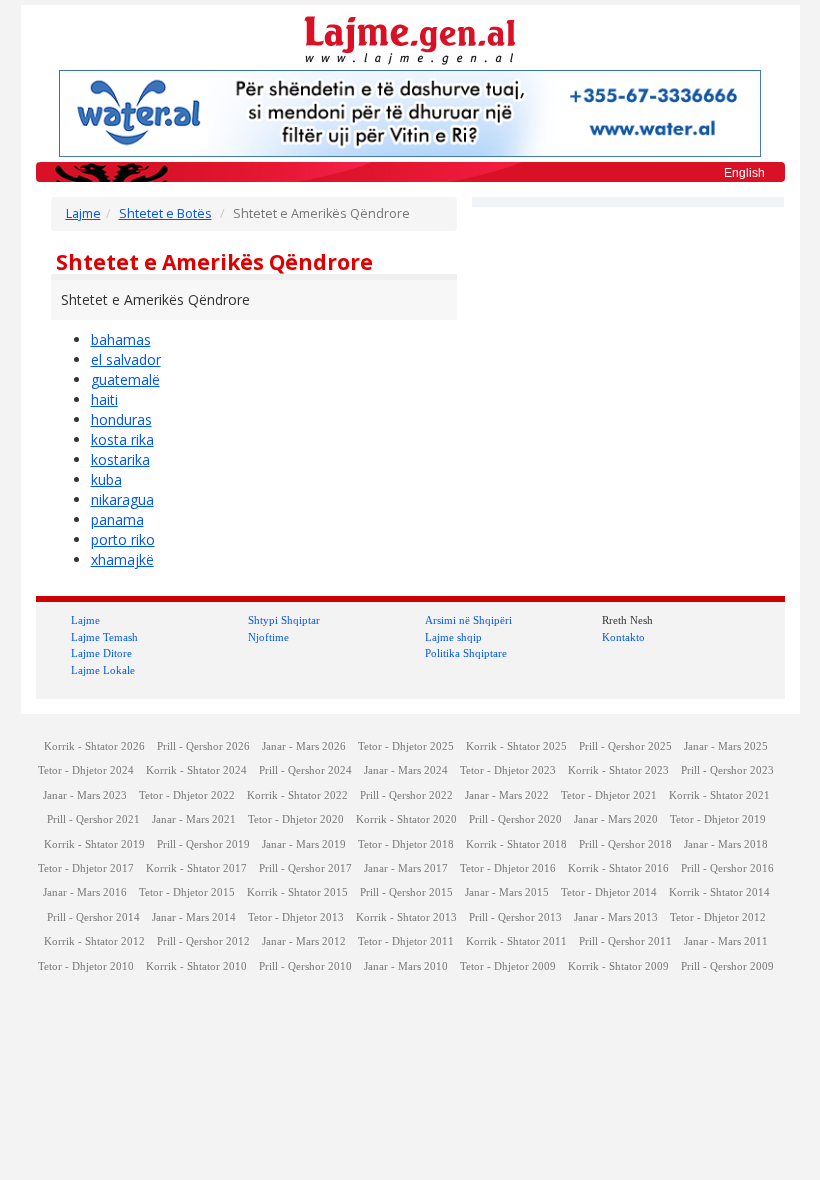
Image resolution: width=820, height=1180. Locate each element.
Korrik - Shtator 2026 (94, 746)
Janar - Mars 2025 (726, 746)
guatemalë (125, 379)
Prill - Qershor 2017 (305, 868)
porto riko (123, 539)
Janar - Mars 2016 (85, 892)
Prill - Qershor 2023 (727, 770)
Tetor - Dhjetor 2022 (187, 795)
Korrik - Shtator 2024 (196, 770)
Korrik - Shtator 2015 (297, 892)
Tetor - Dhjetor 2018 (406, 844)
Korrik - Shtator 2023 (618, 770)
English (744, 173)
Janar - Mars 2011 (726, 941)
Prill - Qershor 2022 (406, 795)
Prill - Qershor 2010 (305, 966)
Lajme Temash (104, 637)
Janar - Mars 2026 (304, 746)
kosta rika (122, 439)
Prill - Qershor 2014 (93, 917)
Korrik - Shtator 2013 (406, 917)
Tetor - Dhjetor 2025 (406, 746)
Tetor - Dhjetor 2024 (86, 770)
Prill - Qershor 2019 (203, 844)
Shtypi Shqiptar (284, 620)
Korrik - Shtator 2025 (516, 746)
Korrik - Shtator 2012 (94, 941)
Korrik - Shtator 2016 (618, 868)
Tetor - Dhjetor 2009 (508, 966)
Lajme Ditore (101, 653)
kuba (106, 479)
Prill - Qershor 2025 (625, 746)
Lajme (83, 213)
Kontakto (623, 637)
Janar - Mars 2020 (616, 819)
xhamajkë (122, 559)
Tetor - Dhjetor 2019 (718, 819)
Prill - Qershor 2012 (203, 941)
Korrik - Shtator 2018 (516, 844)
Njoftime (268, 637)
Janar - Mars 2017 (406, 868)
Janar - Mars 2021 (194, 819)
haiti (104, 399)
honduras (121, 419)
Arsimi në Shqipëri (468, 620)
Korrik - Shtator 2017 (196, 868)
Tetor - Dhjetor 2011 (406, 941)
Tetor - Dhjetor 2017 (86, 868)
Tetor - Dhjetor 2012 (718, 917)
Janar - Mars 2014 (194, 917)
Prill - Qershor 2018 (625, 844)
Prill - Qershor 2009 (727, 966)
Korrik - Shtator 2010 (196, 966)
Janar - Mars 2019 (304, 844)
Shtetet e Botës (165, 213)
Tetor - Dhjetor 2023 (508, 770)
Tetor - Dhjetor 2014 (609, 892)
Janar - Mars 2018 (726, 844)
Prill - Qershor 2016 (727, 868)
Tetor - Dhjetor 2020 (296, 819)
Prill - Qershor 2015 (406, 892)
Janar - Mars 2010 (406, 966)
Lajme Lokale (103, 670)
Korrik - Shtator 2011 (516, 941)
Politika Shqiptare (466, 653)
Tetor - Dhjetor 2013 (296, 917)
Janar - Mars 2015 (507, 892)
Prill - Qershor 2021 (93, 819)
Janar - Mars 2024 (406, 770)
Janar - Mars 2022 (507, 795)
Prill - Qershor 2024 (305, 770)
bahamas (121, 339)
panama (117, 519)
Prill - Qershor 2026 (203, 746)
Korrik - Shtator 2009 (618, 966)
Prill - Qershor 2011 (625, 941)
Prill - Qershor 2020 (515, 819)
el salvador (126, 359)
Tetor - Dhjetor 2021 (609, 795)
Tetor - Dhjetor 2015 (187, 892)
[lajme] (410, 38)
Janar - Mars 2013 (616, 917)
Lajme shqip (453, 637)
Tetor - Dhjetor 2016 (508, 868)
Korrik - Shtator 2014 (719, 892)
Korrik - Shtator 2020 (406, 819)
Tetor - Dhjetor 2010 (86, 966)
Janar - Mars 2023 (85, 795)
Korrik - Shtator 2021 (719, 795)
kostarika (120, 459)
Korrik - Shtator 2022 (297, 795)
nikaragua (122, 499)
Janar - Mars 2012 (304, 941)
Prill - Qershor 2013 (515, 917)
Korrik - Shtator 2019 (94, 844)
